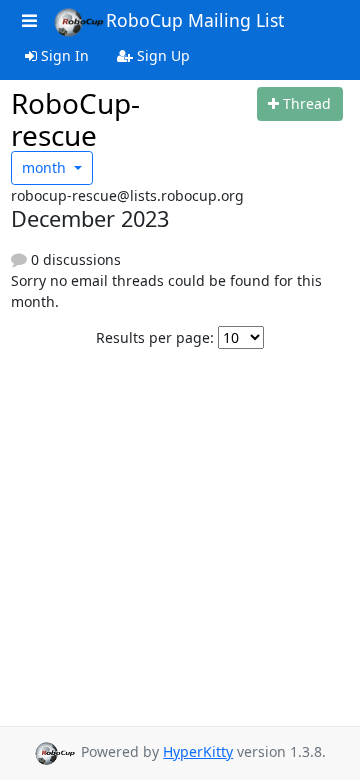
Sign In (63, 55)
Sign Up (161, 55)
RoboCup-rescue (75, 119)
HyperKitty (198, 751)
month (46, 167)
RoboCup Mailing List (195, 20)
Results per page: (155, 337)
